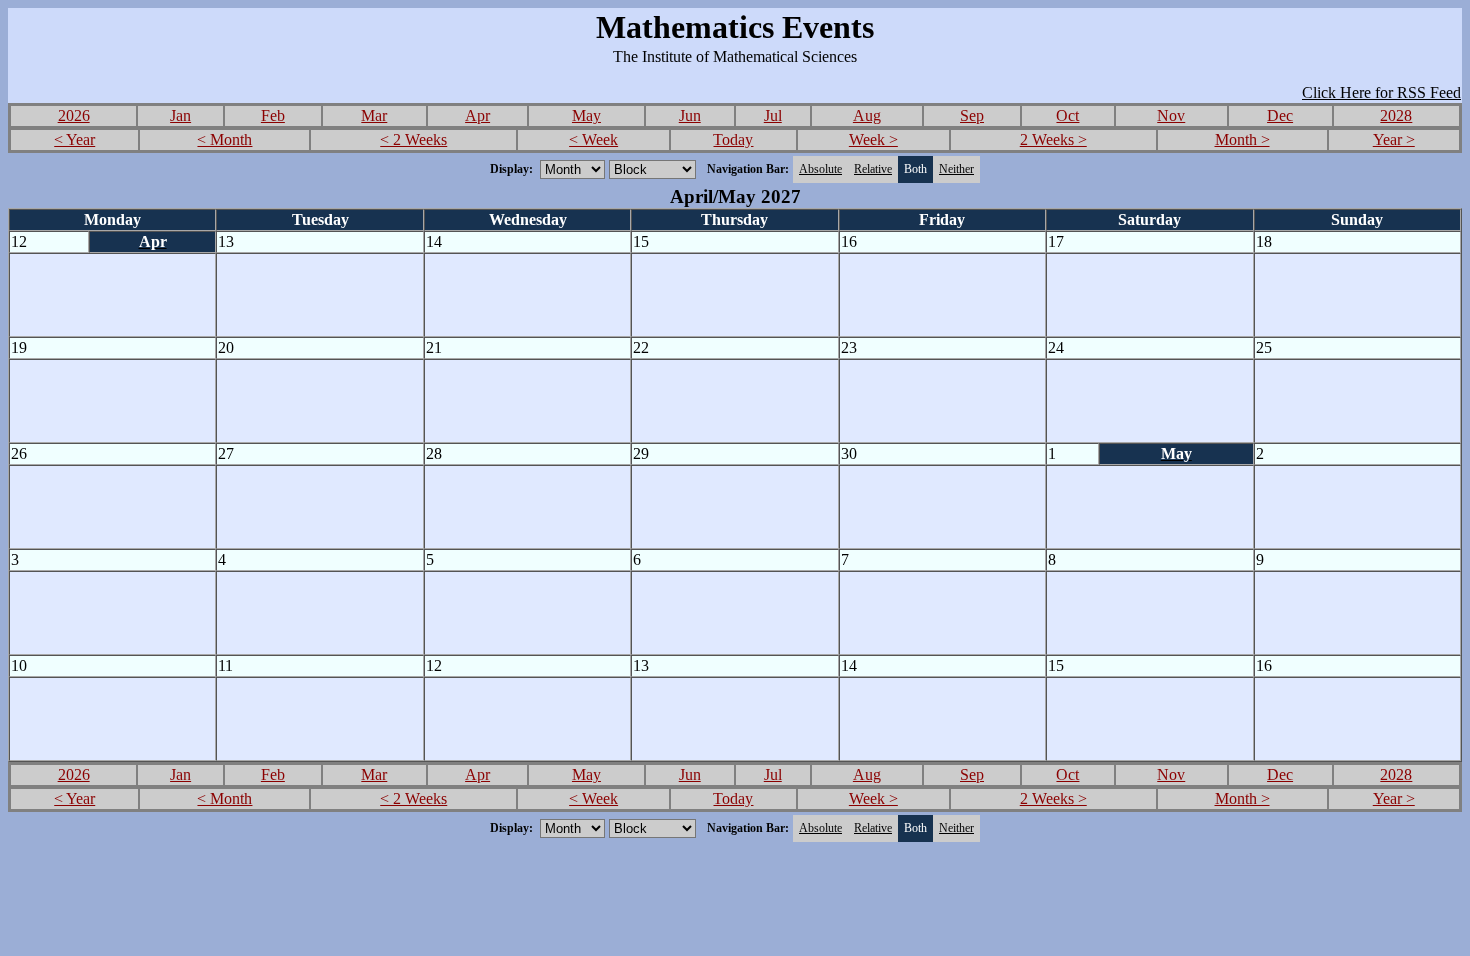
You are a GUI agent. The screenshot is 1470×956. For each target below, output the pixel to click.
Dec (1280, 115)
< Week (593, 139)
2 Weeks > (1053, 139)
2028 (1396, 115)
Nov (1171, 115)
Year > (1394, 139)
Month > (1242, 139)
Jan (180, 115)
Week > (873, 139)
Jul (773, 115)
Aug (867, 115)
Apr (477, 115)
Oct (1067, 115)
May (586, 115)
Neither (956, 169)
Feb (273, 115)
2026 (74, 115)
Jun (690, 115)
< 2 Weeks (413, 139)
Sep (972, 115)
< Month (224, 139)
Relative (873, 169)
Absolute (820, 169)
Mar (374, 115)
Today (733, 139)
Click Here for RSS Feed (1381, 92)
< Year (74, 139)
